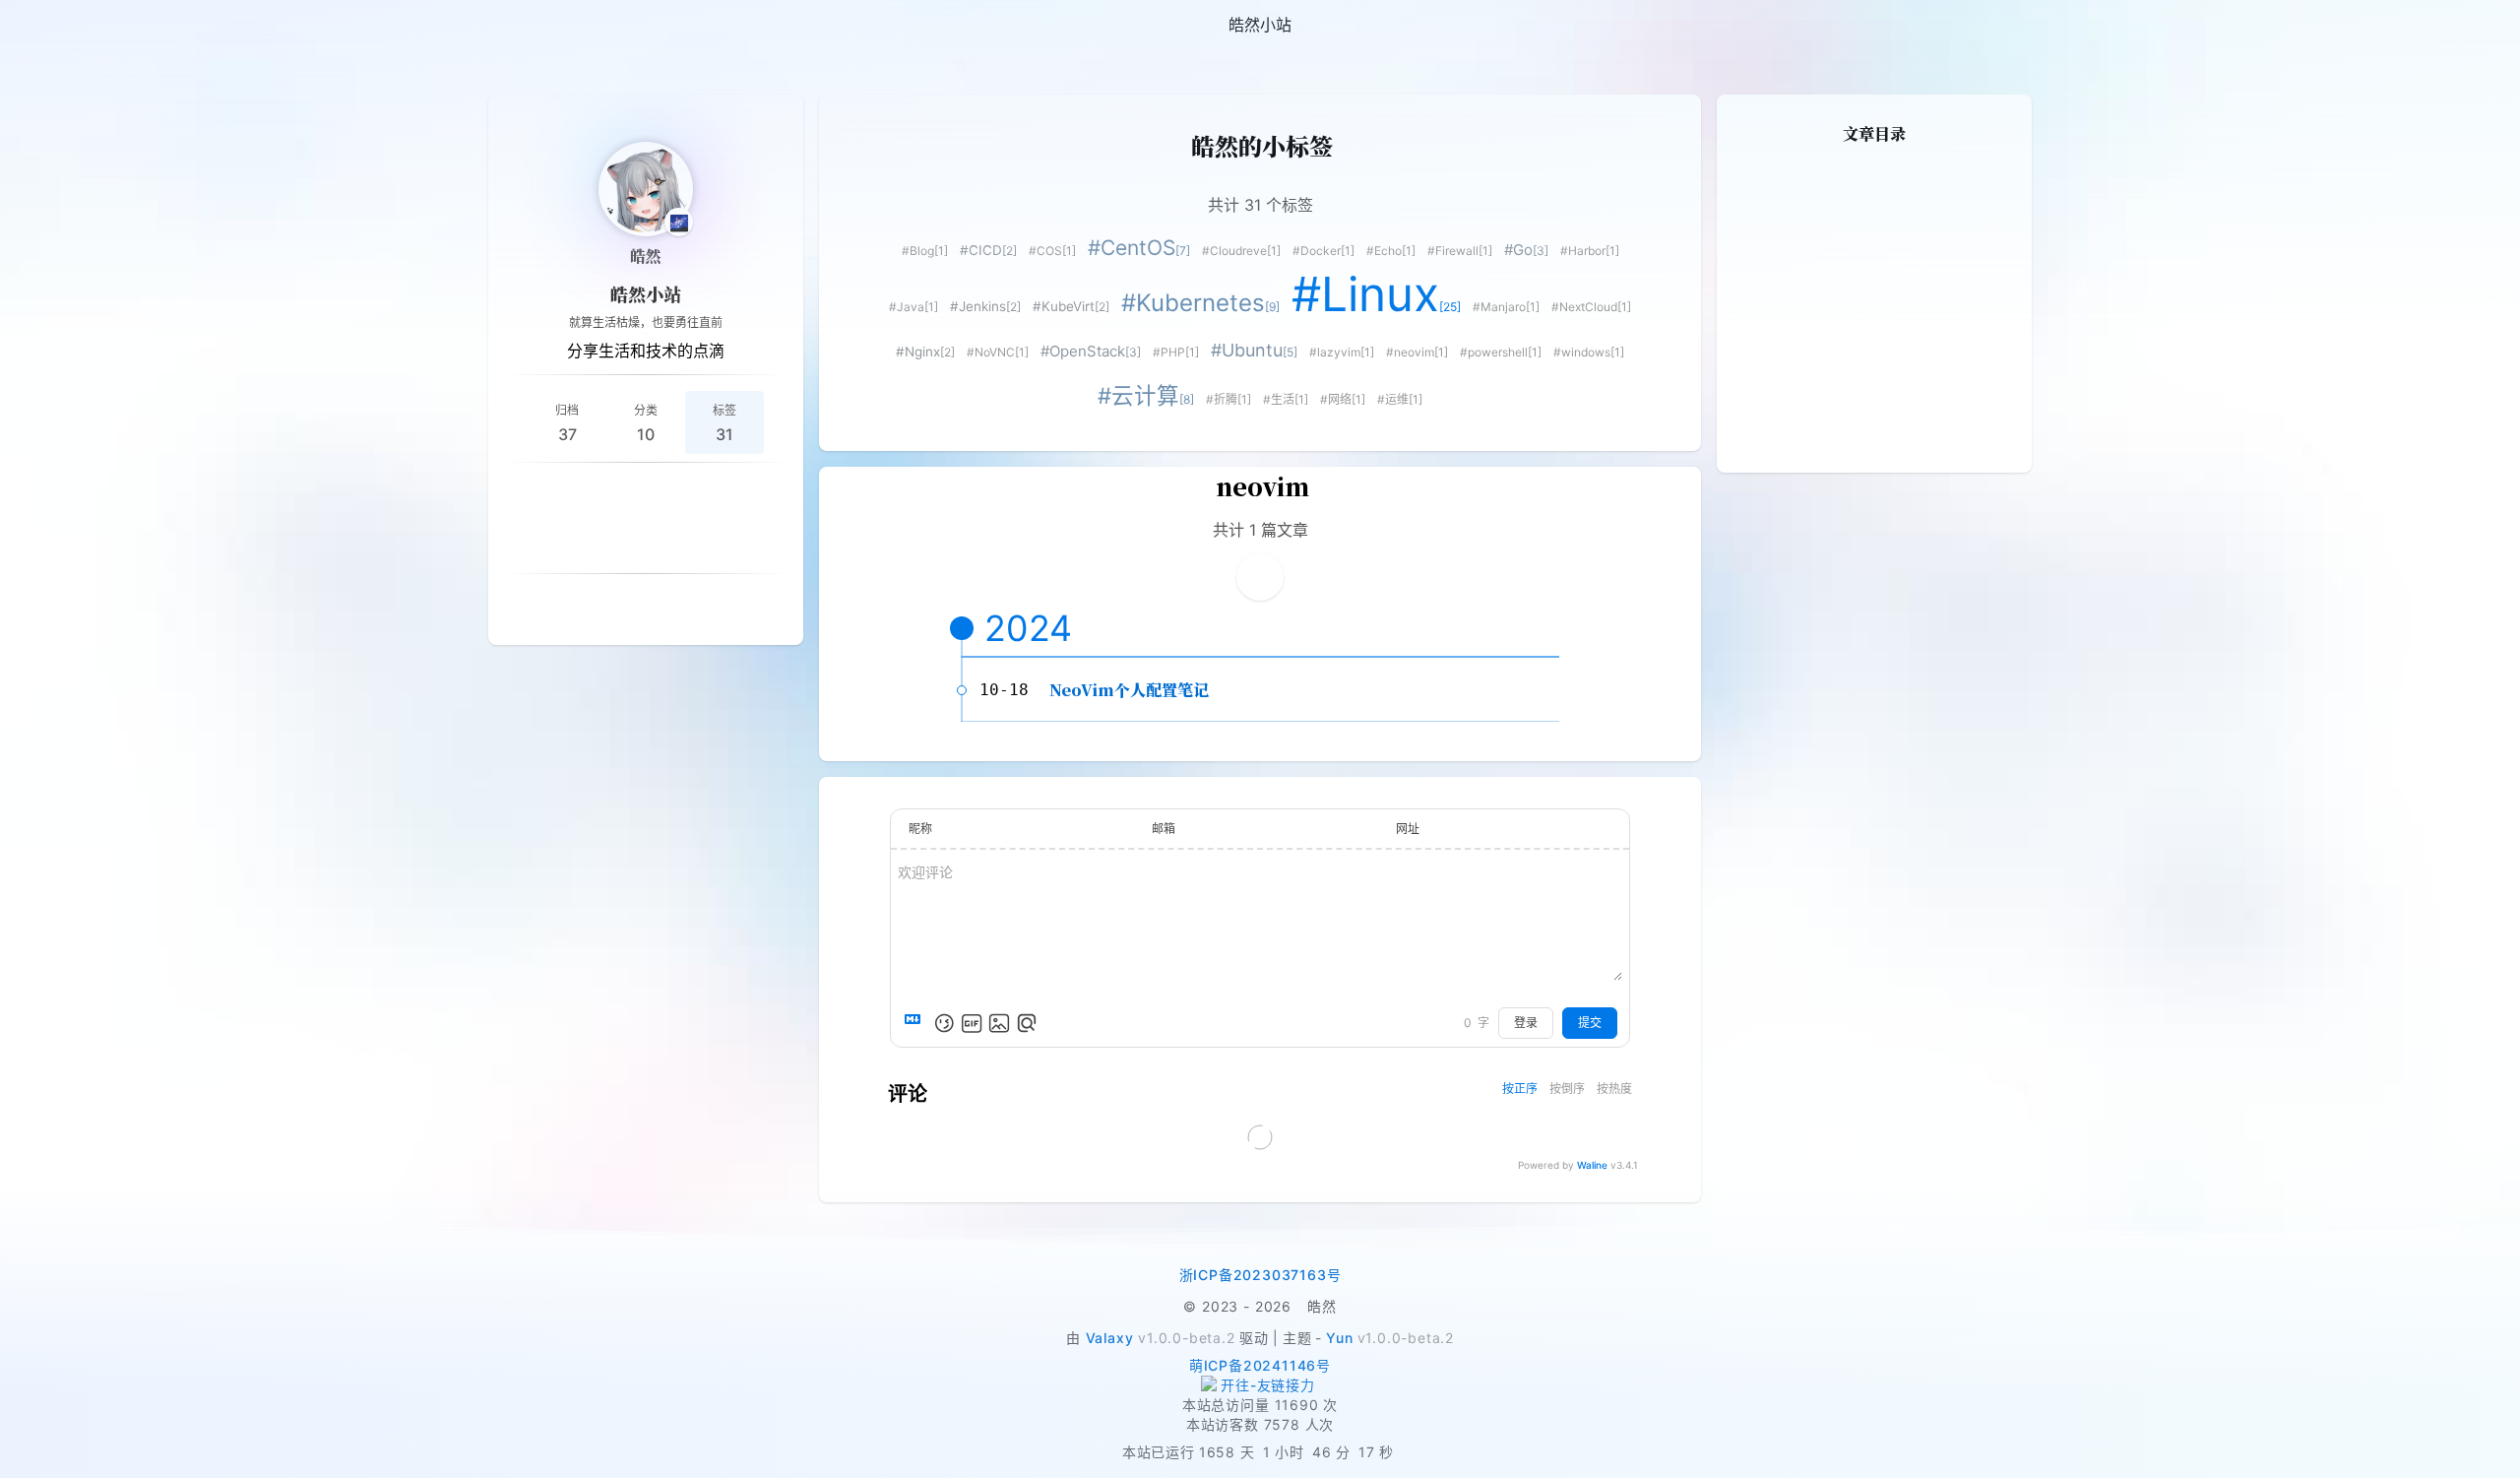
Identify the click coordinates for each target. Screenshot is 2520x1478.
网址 (1408, 829)
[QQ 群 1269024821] (575, 494)
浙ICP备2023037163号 (1260, 1275)
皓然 (646, 256)
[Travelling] (693, 542)
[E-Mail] (646, 542)
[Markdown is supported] (916, 1023)
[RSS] (528, 494)
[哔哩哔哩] (764, 494)
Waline (1592, 1165)
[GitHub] (622, 494)
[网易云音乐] (669, 494)
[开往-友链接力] (1260, 1385)
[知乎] (717, 494)
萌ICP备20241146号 (1260, 1365)
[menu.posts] (71, 25)
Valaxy (1110, 1338)
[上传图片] (999, 1023)
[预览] (1027, 1023)
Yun (1339, 1338)
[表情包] (972, 1023)
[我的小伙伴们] (622, 606)
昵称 (920, 829)
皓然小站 (646, 293)
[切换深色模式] (2496, 25)
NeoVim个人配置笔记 (1129, 690)
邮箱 (1164, 829)
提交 (1590, 1023)
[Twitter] (598, 542)
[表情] (944, 1023)
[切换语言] (2449, 25)
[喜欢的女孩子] (669, 606)
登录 (1526, 1023)
